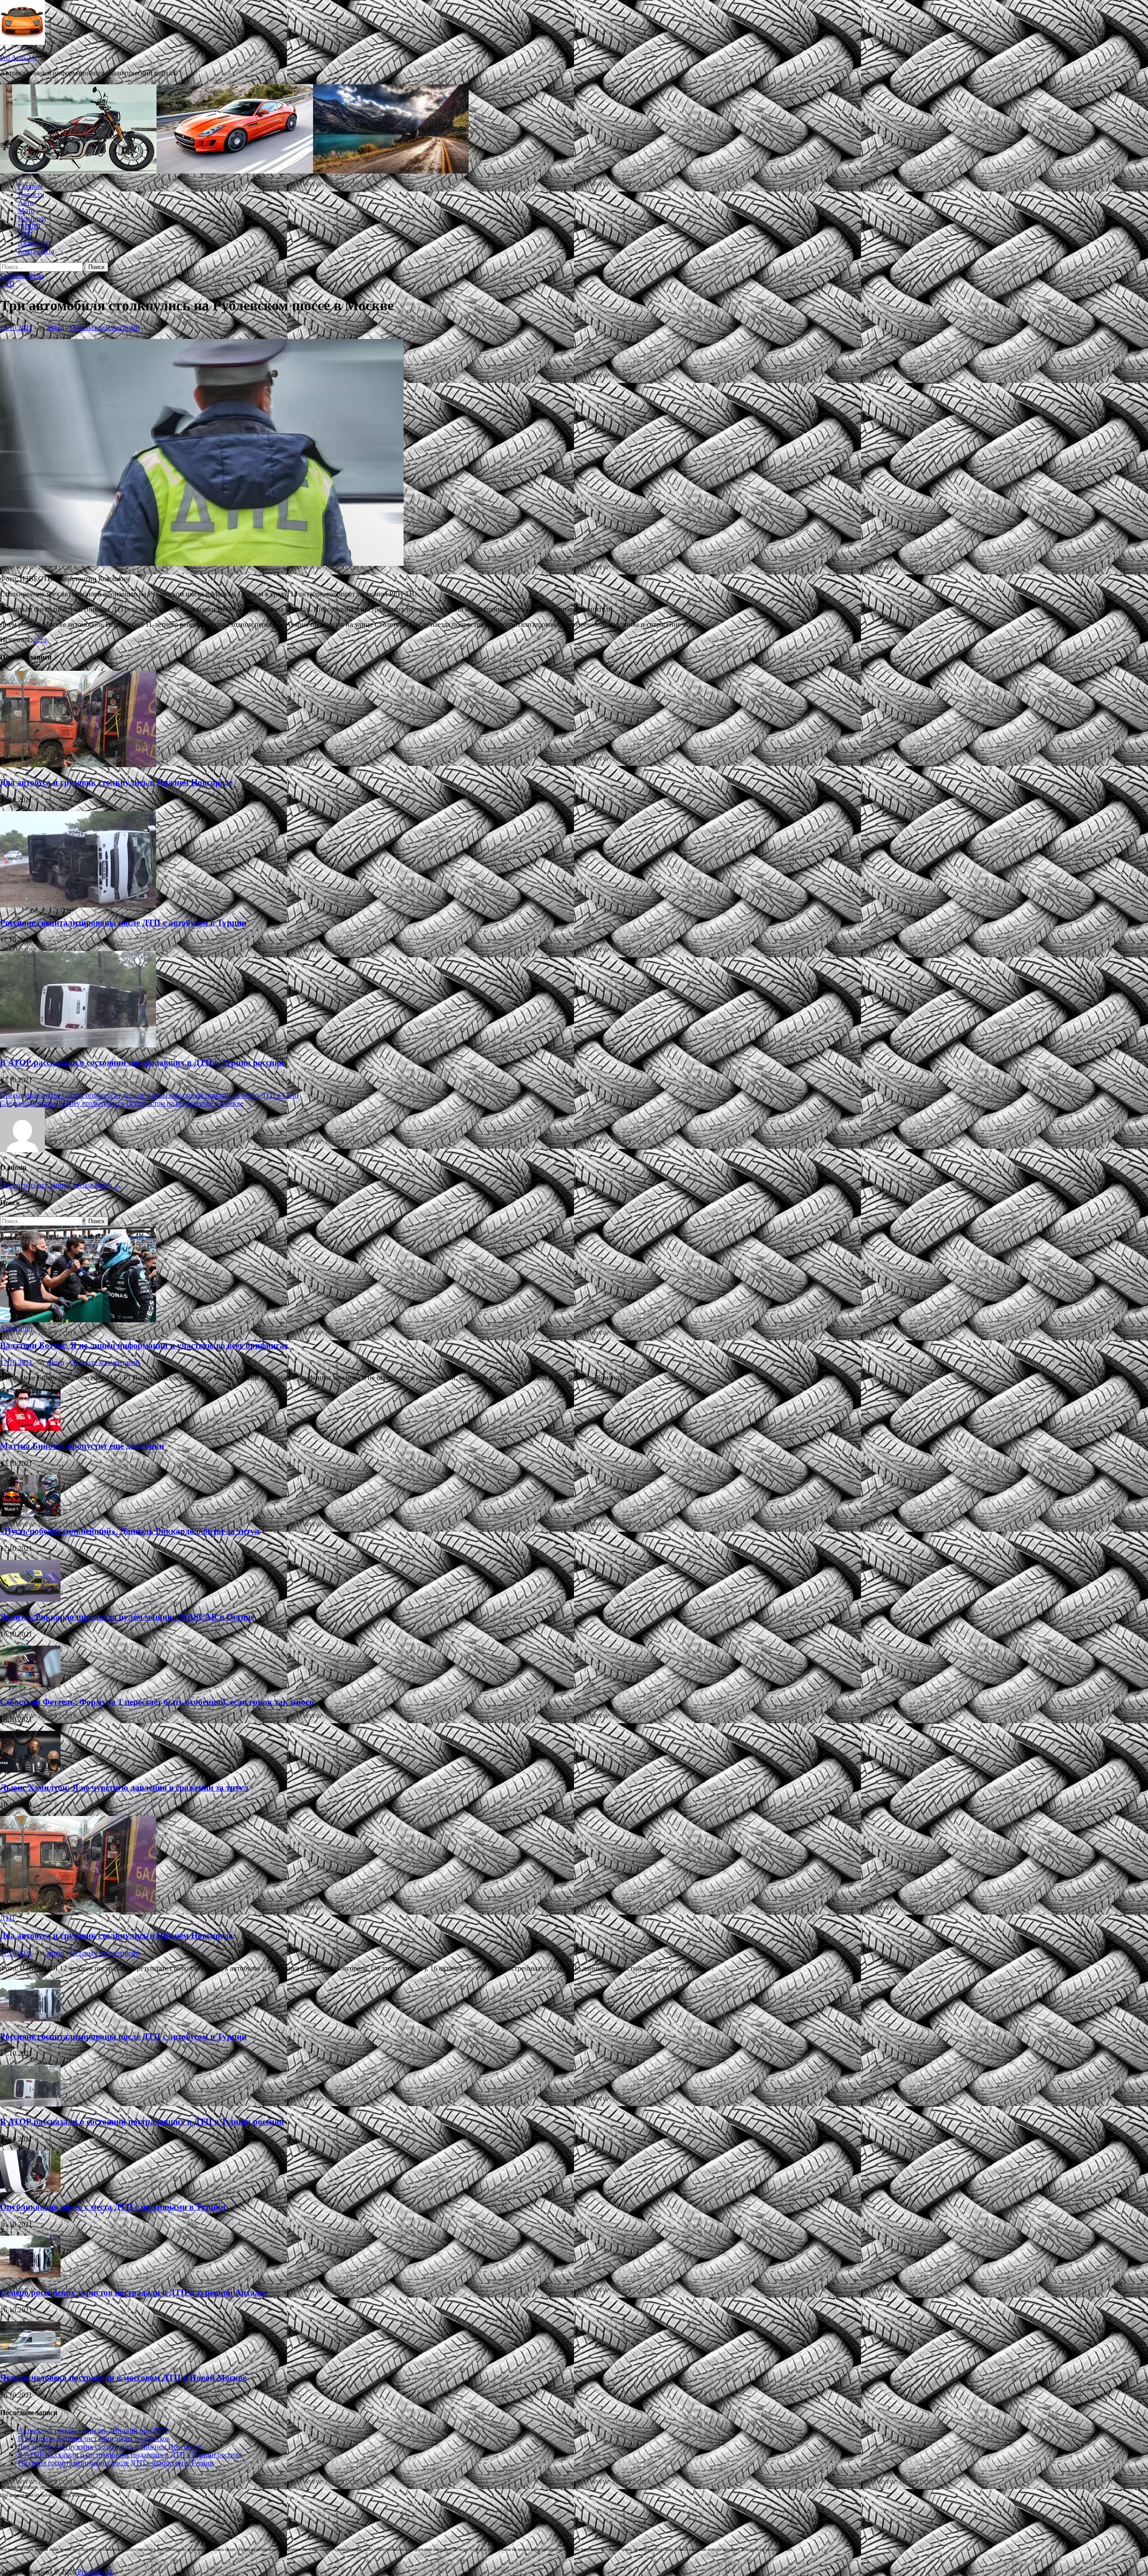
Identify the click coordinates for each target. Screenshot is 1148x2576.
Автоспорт (35, 243)
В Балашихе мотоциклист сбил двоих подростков (94, 2439)
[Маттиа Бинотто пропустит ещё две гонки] (30, 1428)
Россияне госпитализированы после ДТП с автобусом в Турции (123, 923)
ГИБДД (29, 227)
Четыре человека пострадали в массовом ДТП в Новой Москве (123, 2378)
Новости (31, 194)
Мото (26, 211)
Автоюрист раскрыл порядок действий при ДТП (93, 2430)
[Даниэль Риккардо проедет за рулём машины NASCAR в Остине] (30, 1599)
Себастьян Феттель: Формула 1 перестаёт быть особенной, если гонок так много (157, 1702)
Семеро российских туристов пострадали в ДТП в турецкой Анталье (134, 2292)
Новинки (32, 219)
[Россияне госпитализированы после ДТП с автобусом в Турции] (78, 905)
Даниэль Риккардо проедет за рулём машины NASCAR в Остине (127, 1617)
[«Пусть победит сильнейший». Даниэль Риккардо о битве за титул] (30, 1514)
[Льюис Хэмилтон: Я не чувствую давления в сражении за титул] (30, 1770)
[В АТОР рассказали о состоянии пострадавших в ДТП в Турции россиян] (78, 1045)
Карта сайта (36, 251)
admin (55, 328)
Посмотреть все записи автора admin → (61, 1185)
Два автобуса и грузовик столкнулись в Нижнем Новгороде (116, 782)
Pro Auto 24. (18, 58)
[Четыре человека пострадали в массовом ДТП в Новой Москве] (30, 2361)
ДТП (25, 235)
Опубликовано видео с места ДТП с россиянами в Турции (113, 2207)
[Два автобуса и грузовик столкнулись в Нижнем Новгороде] (78, 765)
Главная (30, 186)
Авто (26, 202)
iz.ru (40, 640)
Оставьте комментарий (105, 328)
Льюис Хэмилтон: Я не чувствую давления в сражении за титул (124, 1788)
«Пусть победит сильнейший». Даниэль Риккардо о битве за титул (130, 1531)
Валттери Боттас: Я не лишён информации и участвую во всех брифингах (144, 1345)
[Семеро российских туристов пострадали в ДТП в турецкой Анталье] (30, 2275)
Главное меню (22, 276)
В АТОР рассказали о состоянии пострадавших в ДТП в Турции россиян (142, 1062)
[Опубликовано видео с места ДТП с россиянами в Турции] (30, 2190)
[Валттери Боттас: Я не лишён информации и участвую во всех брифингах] (78, 1320)
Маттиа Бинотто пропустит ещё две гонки (82, 1446)
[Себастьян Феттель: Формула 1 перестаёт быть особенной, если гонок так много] (30, 1685)
